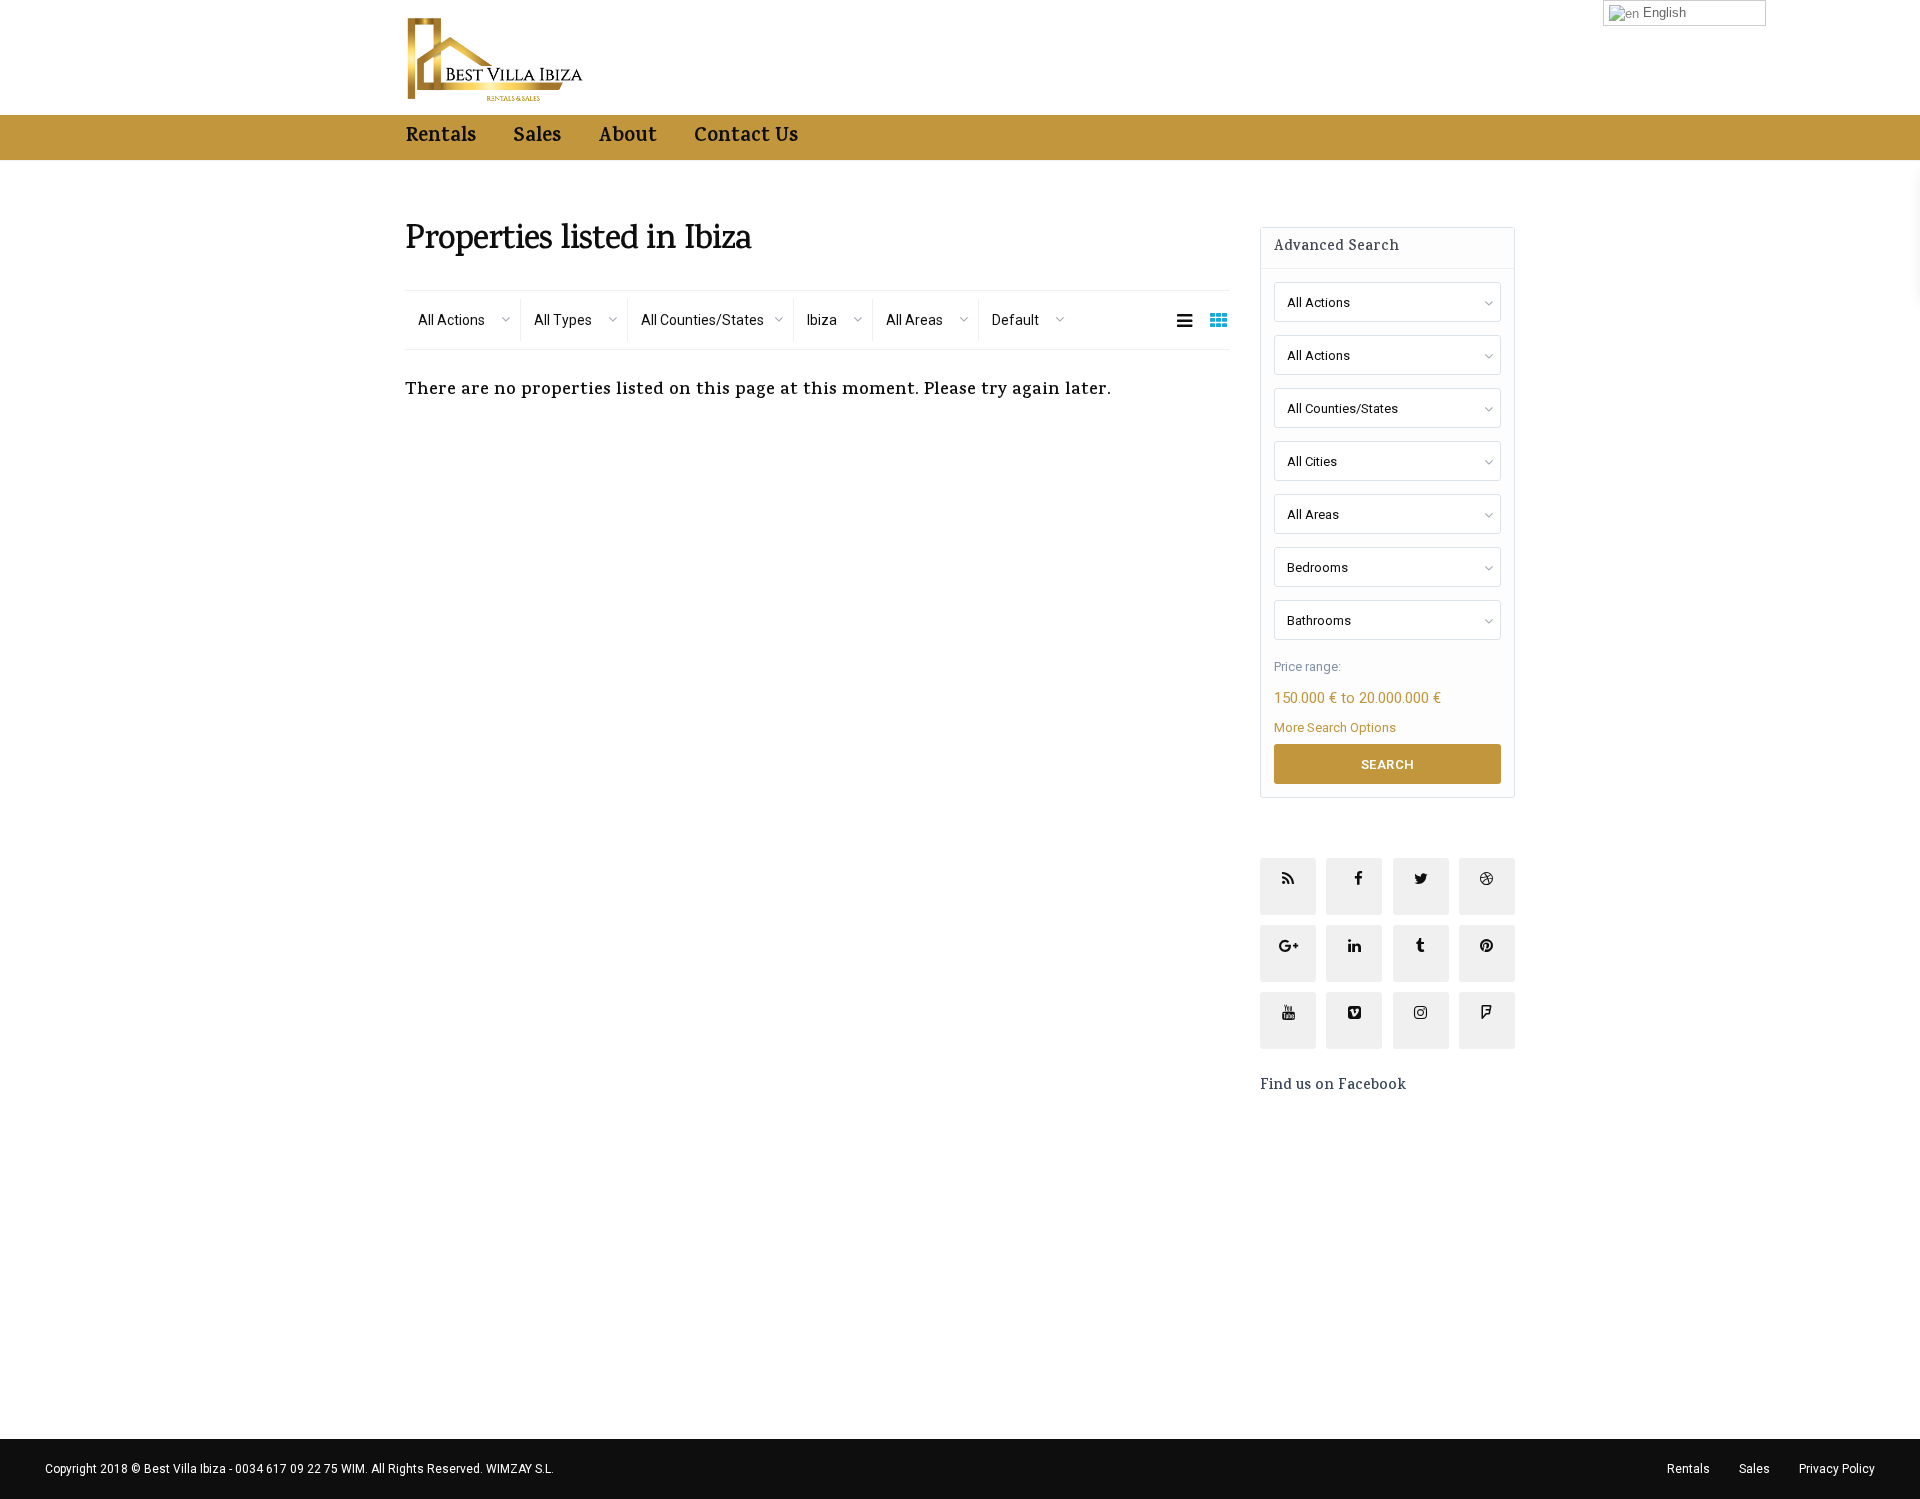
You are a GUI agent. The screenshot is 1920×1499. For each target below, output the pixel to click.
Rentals (441, 137)
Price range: (1307, 666)
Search (1388, 764)
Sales (537, 137)
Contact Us (746, 137)
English (1662, 12)
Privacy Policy (1837, 1469)
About (627, 137)
